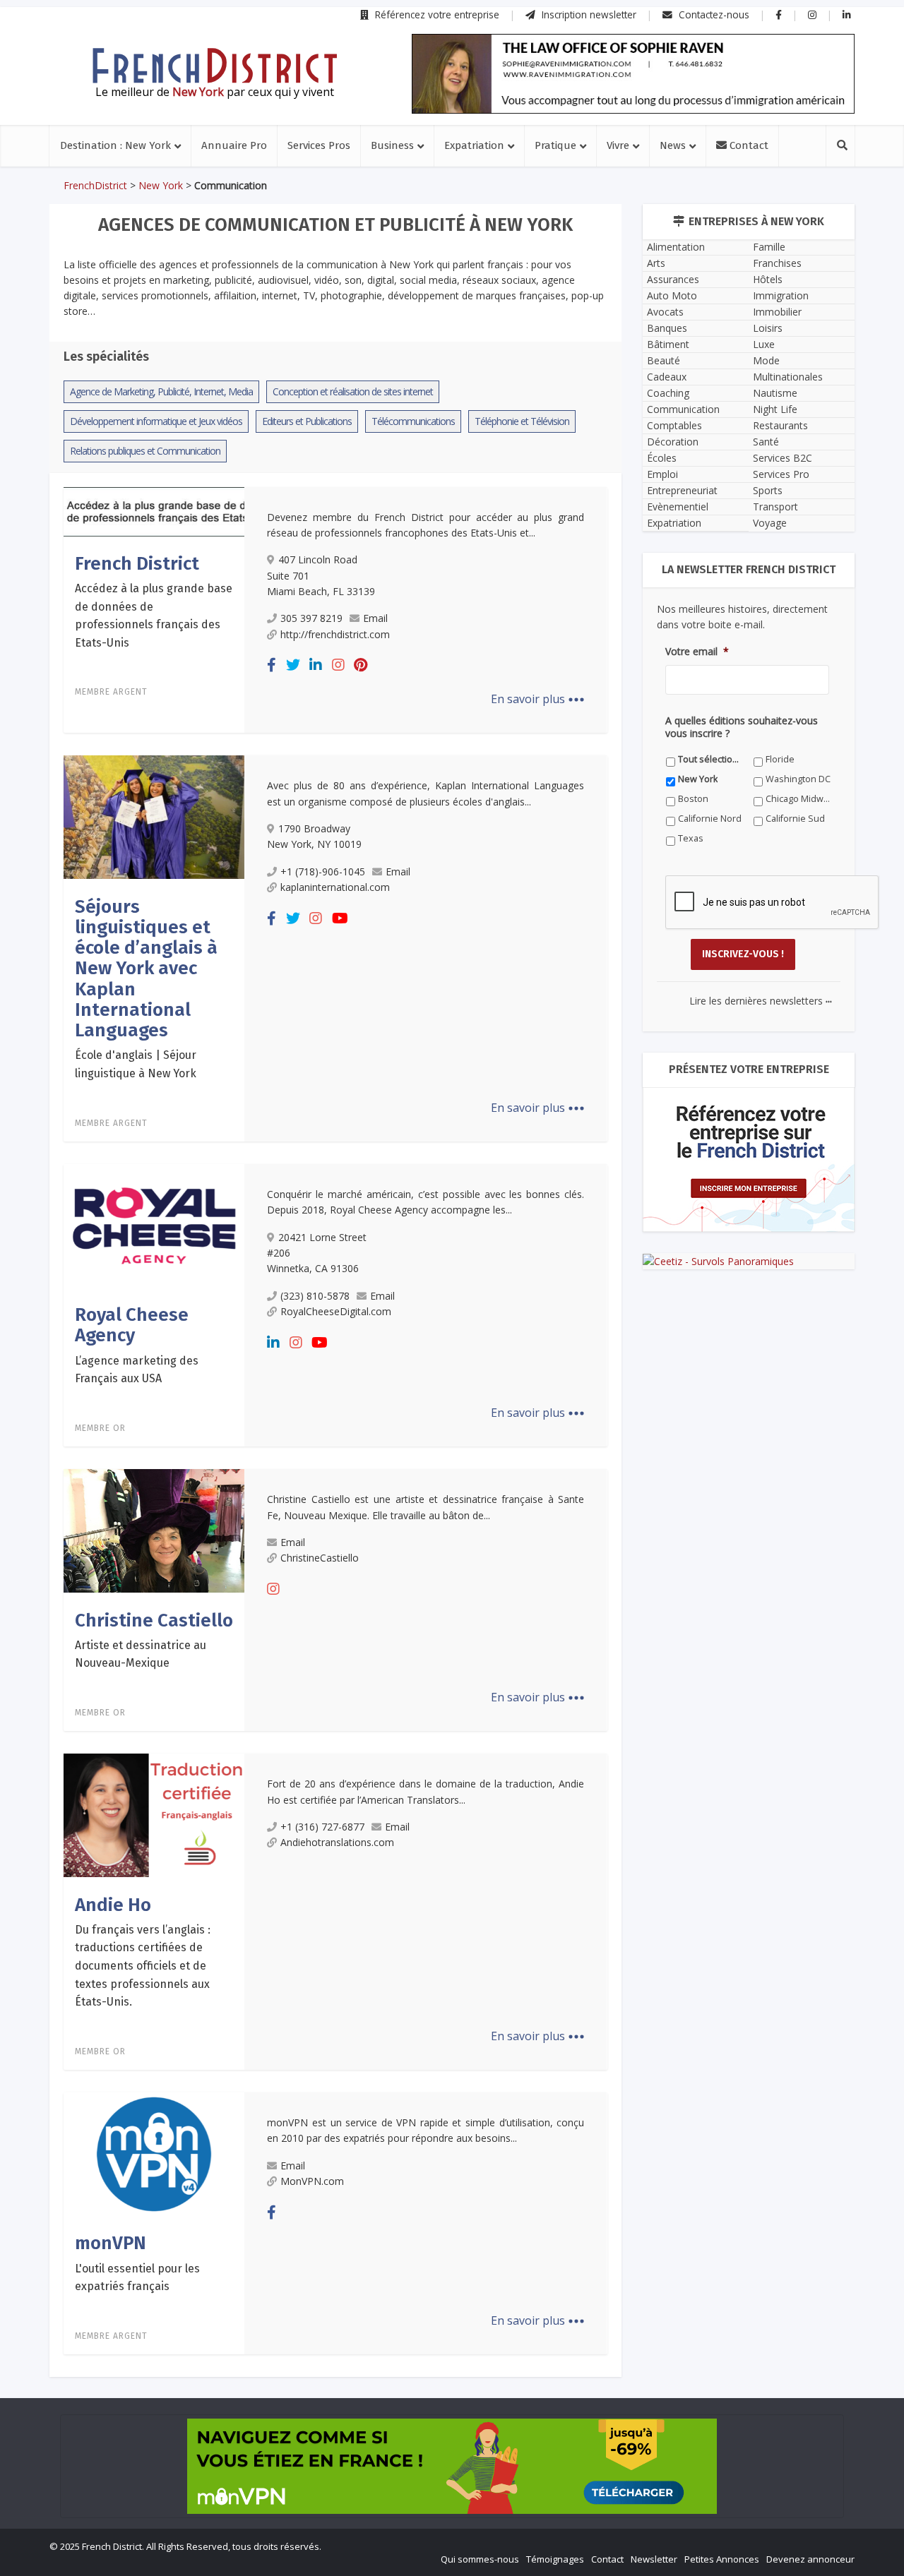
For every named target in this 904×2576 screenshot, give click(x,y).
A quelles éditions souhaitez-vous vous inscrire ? (742, 727)
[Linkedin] (316, 665)
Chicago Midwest (798, 799)
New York (161, 185)
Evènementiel (678, 507)
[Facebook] (272, 665)
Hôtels (768, 279)
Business (392, 145)
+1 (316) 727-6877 (322, 1827)
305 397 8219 (311, 618)
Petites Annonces (722, 2559)
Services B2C (783, 458)
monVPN (111, 2243)
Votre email (697, 652)
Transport (775, 507)
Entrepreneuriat (682, 490)
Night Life (775, 409)
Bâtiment (668, 344)
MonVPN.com (312, 2181)
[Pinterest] (361, 665)
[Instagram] (338, 665)
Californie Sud (795, 819)
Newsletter (654, 2559)
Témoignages (555, 2559)
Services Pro (781, 474)
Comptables (674, 425)
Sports (768, 490)
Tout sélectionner (711, 759)
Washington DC (798, 779)
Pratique (555, 145)
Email (375, 618)
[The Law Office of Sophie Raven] (633, 74)
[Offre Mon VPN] (452, 2466)
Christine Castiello (154, 1621)
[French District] (154, 510)
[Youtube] (340, 918)
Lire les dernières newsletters (761, 1001)
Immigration (781, 295)
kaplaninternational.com (335, 887)
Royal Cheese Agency (132, 1325)
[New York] (215, 66)
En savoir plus (538, 699)
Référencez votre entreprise (436, 14)
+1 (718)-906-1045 (323, 871)
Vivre (618, 145)
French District (137, 564)
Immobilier (777, 312)
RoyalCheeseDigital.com (336, 1311)
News (673, 145)
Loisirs (768, 328)
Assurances (673, 279)
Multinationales (788, 377)
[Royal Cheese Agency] (154, 1225)
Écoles (662, 458)
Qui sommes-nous (480, 2559)
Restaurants (780, 425)
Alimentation (676, 247)
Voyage (770, 523)
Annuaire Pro (234, 145)
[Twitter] (293, 665)
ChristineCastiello (320, 1558)
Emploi (662, 474)
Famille (769, 247)
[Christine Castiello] (154, 1530)
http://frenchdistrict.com (335, 634)
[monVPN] (154, 2153)
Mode (766, 360)
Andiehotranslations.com (337, 1842)
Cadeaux (667, 377)
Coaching (668, 393)
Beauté (664, 360)
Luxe (764, 344)
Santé (766, 442)
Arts (656, 263)
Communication (683, 409)
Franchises (777, 263)
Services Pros (319, 145)
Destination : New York (115, 145)
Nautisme (775, 393)
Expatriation (474, 145)
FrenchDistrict (95, 185)
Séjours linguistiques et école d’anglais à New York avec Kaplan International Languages (146, 969)
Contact (748, 145)
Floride (780, 759)
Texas (691, 838)
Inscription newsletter (588, 14)
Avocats (665, 312)
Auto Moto (672, 295)
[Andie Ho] (154, 1814)
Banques (667, 328)
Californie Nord (710, 819)
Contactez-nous (713, 14)
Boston (693, 799)
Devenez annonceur (810, 2559)
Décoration (673, 442)
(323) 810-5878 (315, 1296)
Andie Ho (113, 1905)
